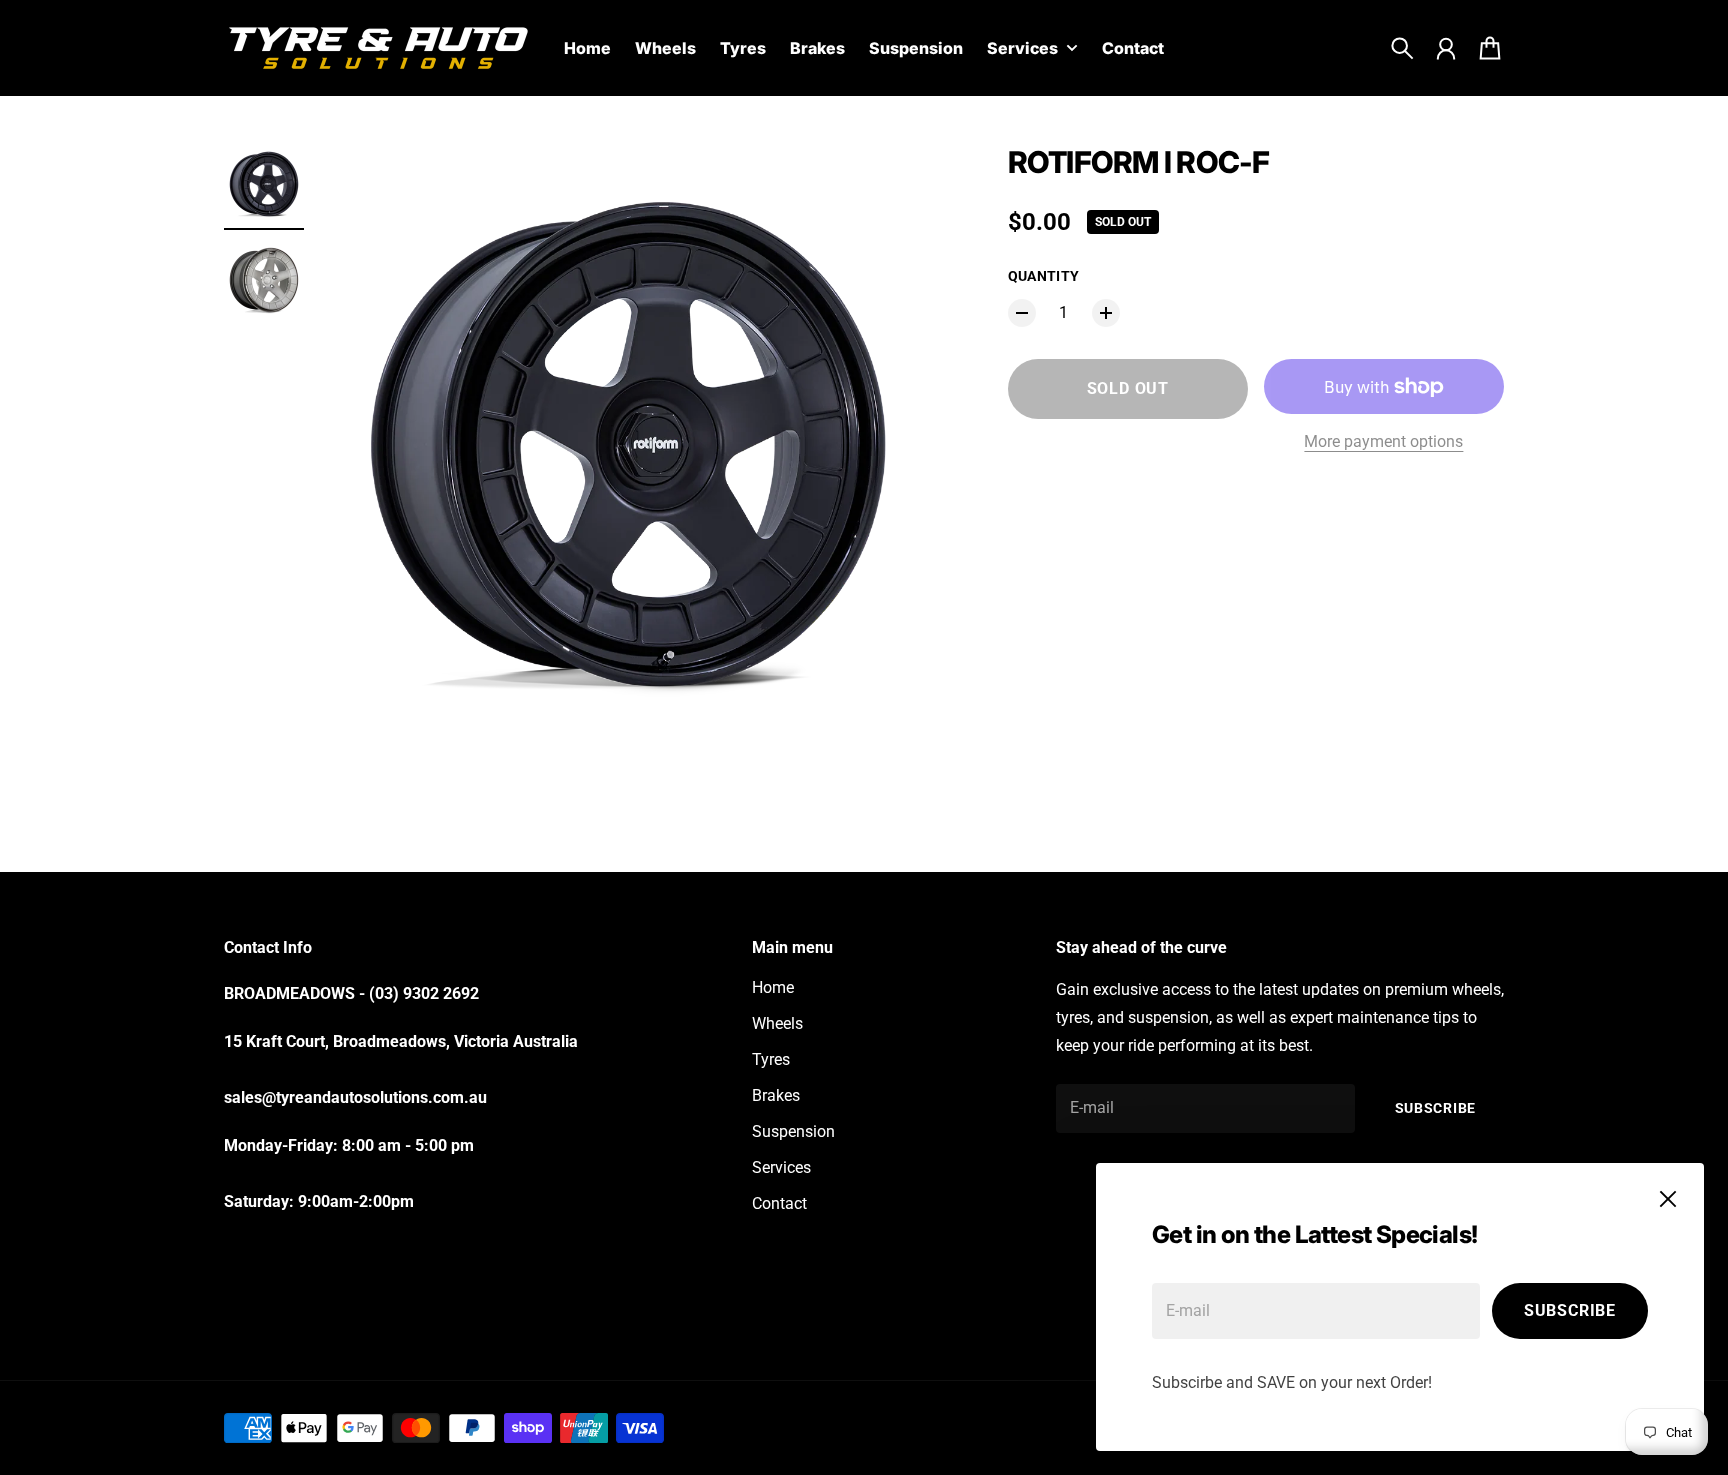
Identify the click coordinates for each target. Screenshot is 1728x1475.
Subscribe (1570, 1310)
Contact (779, 1203)
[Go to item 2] (264, 280)
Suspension (793, 1131)
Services (781, 1167)
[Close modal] (1668, 1199)
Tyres (771, 1059)
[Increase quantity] (1106, 313)
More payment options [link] (1383, 441)
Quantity (1044, 276)
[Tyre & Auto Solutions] (378, 48)
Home (773, 987)
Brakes (776, 1095)
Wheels (777, 1023)
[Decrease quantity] (1022, 313)
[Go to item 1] (264, 184)
